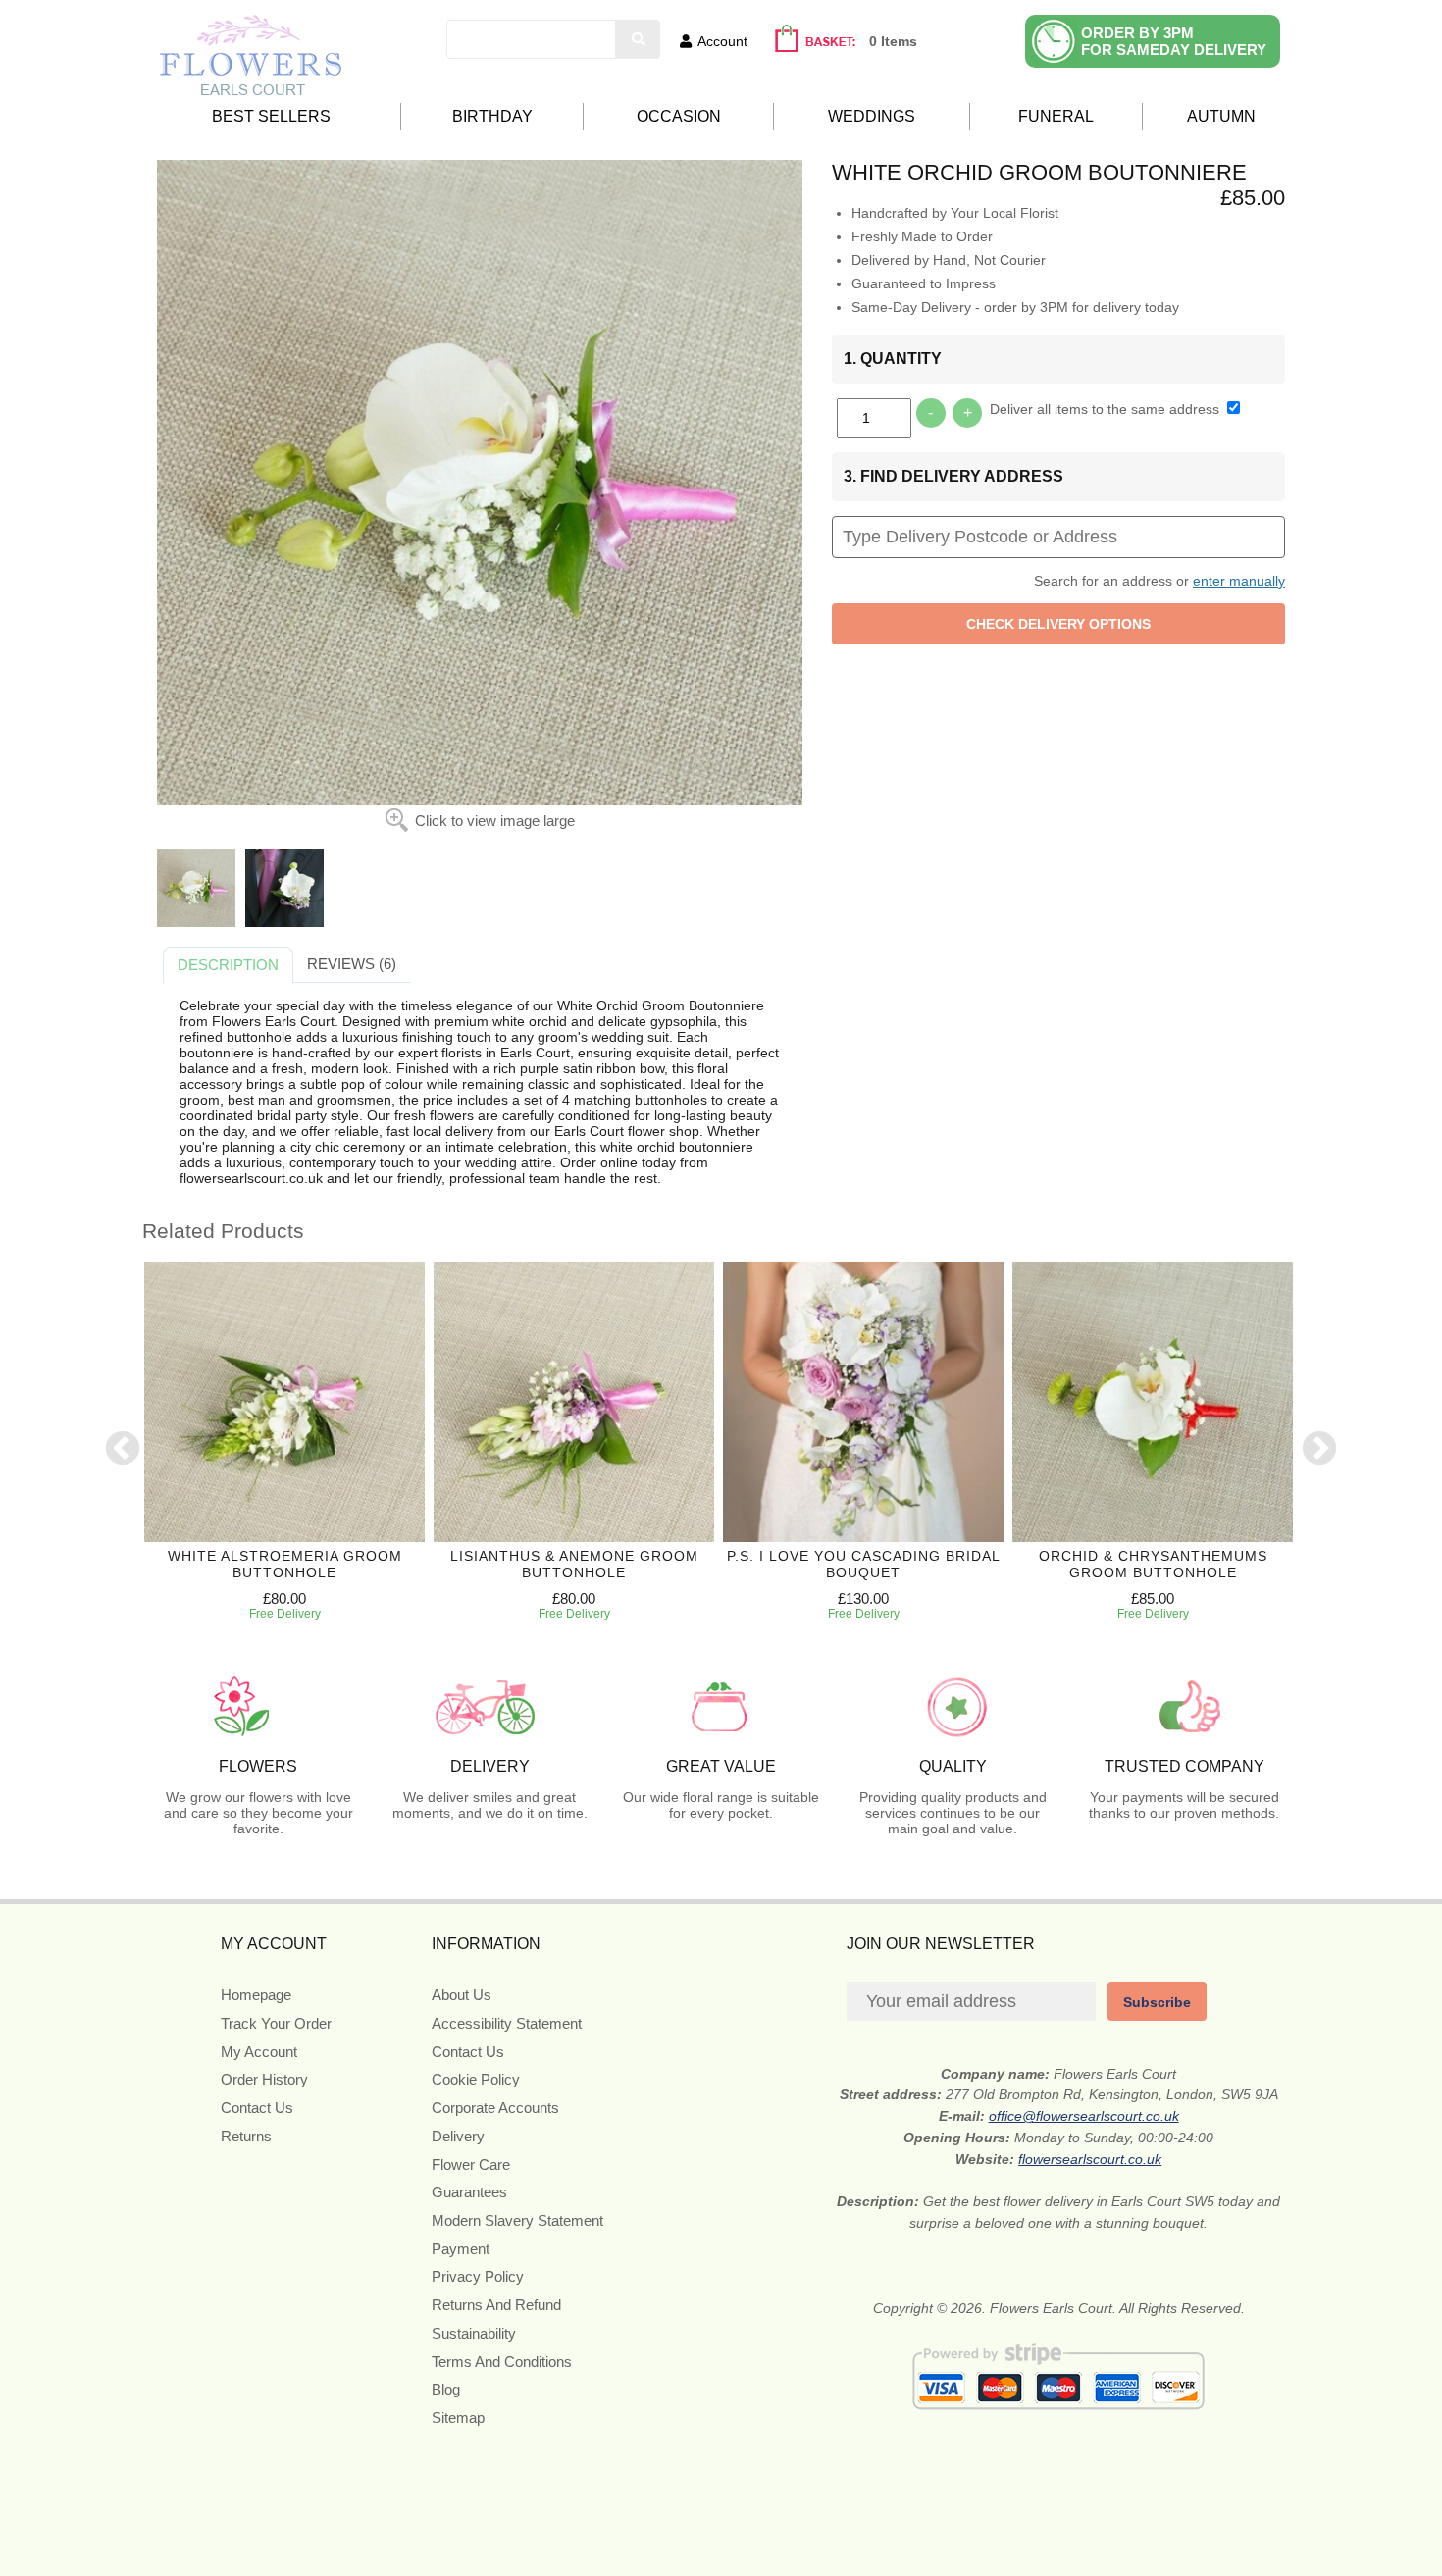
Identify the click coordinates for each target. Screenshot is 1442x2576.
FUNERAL (1056, 116)
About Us (462, 1995)
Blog (446, 2389)
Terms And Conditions (502, 2362)
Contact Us (257, 2108)
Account (722, 41)
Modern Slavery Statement (517, 2220)
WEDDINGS (872, 116)
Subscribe (1157, 2002)
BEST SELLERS (271, 116)
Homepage (256, 1995)
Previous (123, 1450)
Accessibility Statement (507, 2023)
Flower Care (471, 2164)
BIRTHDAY (492, 116)
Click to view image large (495, 821)
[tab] (228, 965)
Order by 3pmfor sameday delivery (1174, 41)
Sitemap (458, 2418)
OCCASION (679, 116)
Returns (246, 2136)
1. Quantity (893, 359)
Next (1319, 1450)
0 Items (893, 41)
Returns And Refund (496, 2305)
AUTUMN (1221, 116)
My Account (259, 2052)
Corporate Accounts (495, 2108)
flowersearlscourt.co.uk (1090, 2159)
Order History (264, 2079)
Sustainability (474, 2333)
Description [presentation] (228, 965)
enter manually (1239, 581)
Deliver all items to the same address (1107, 409)
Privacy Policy (478, 2276)
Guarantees (469, 2192)
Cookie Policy (476, 2079)
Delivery (458, 2136)
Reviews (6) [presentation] (352, 964)
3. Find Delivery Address (953, 476)
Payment (461, 2249)
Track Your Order (276, 2023)
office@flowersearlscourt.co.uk (1084, 2116)
